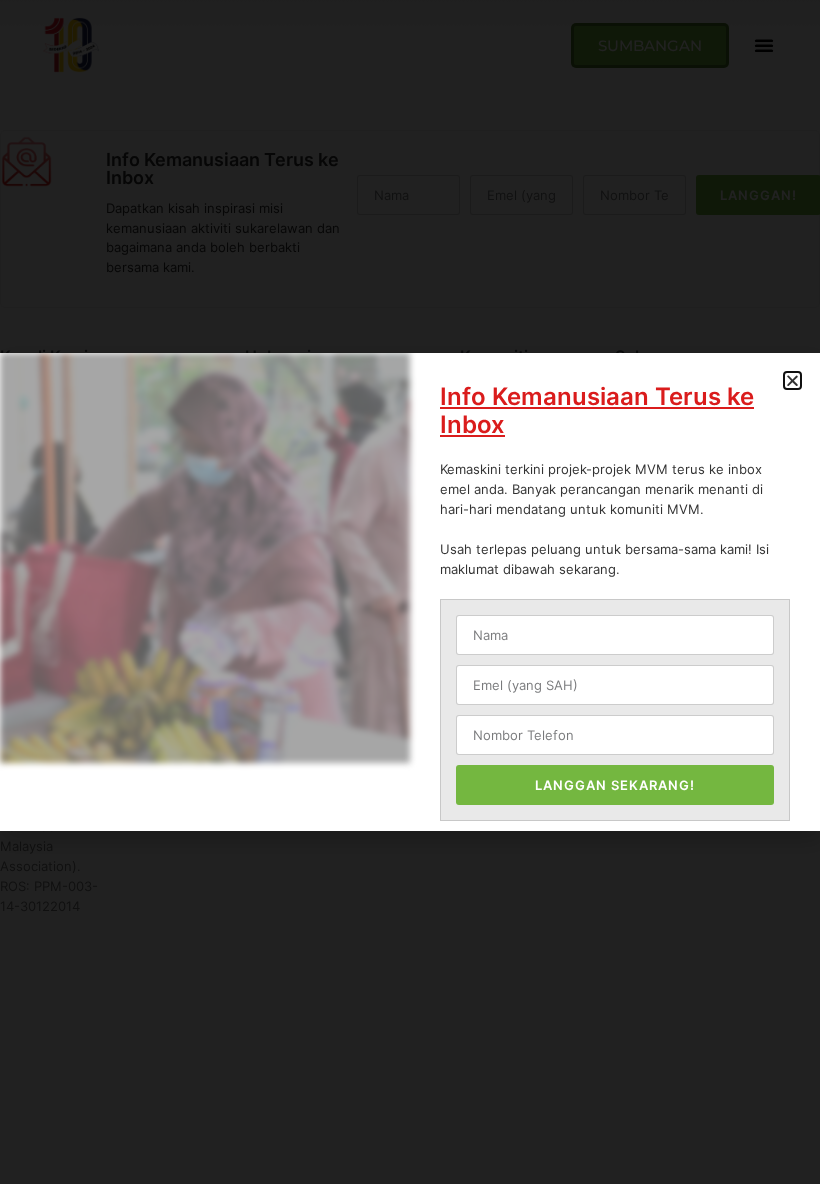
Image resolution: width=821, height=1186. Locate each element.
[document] (410, 592)
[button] (792, 380)
